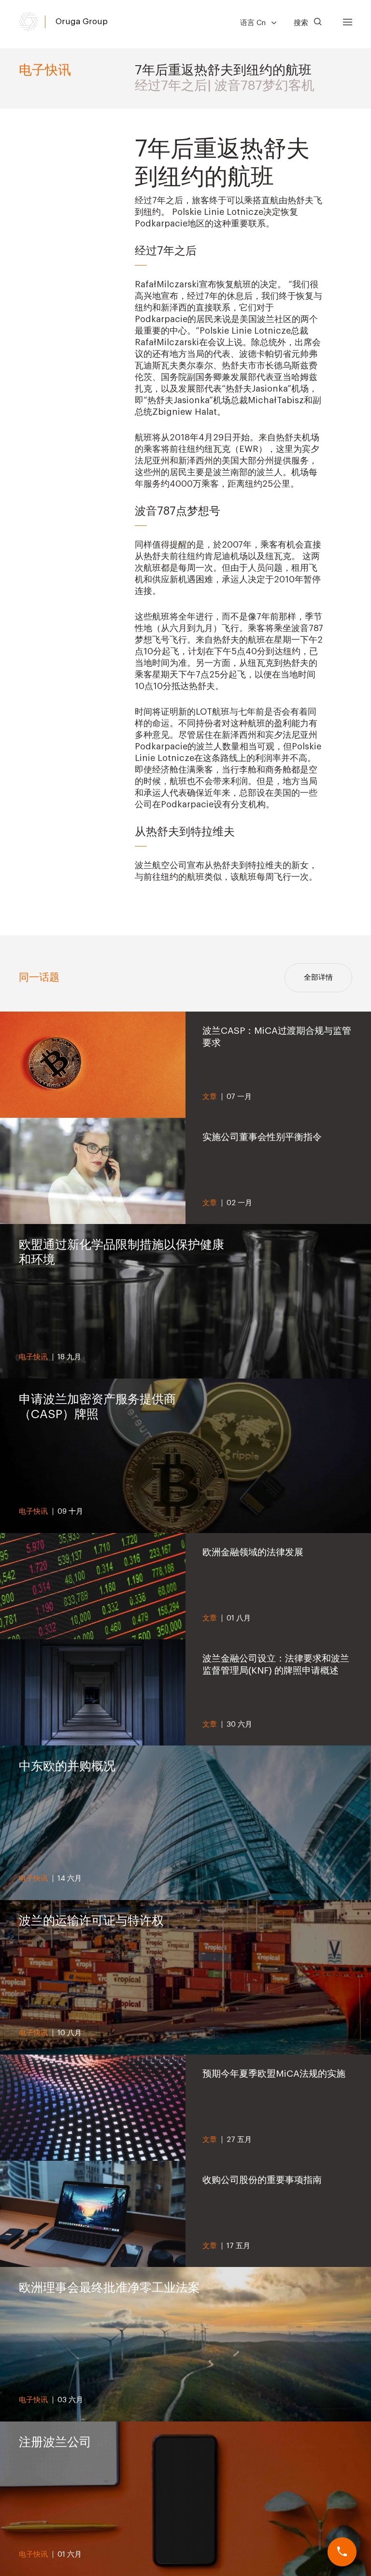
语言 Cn (254, 23)
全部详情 (318, 978)
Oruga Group (82, 21)
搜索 (302, 23)
